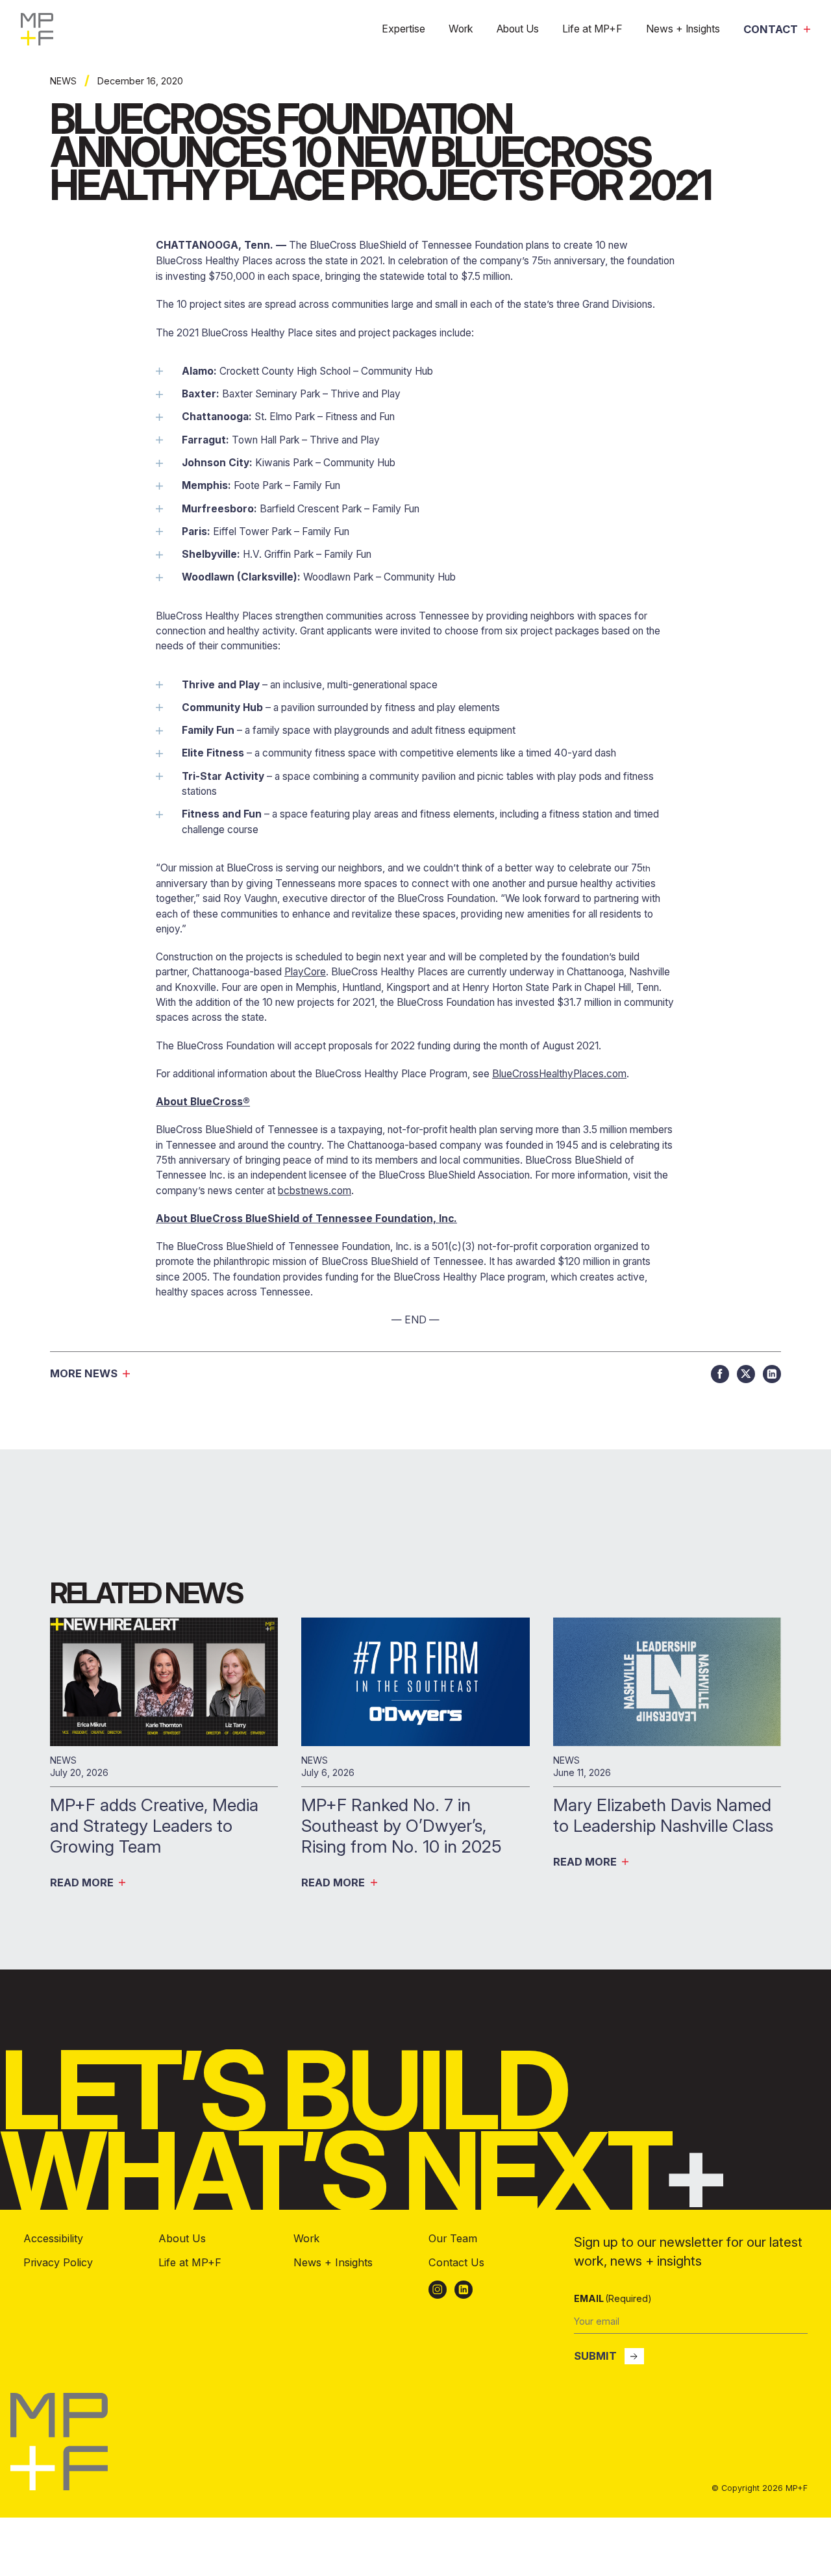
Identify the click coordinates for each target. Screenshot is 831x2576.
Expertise (403, 29)
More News (84, 1374)
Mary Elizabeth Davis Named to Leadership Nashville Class (665, 1815)
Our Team (453, 2238)
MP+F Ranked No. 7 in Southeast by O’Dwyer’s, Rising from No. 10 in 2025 (404, 1825)
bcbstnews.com (315, 1191)
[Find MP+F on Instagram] (438, 2290)
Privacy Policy (58, 2262)
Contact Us (456, 2262)
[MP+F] (37, 29)
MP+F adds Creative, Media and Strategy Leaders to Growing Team (154, 1825)
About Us (518, 29)
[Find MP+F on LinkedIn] (464, 2290)
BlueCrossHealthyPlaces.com (559, 1074)
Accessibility (53, 2238)
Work (461, 29)
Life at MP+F (592, 29)
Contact (771, 30)
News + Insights (683, 29)
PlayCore (305, 972)
